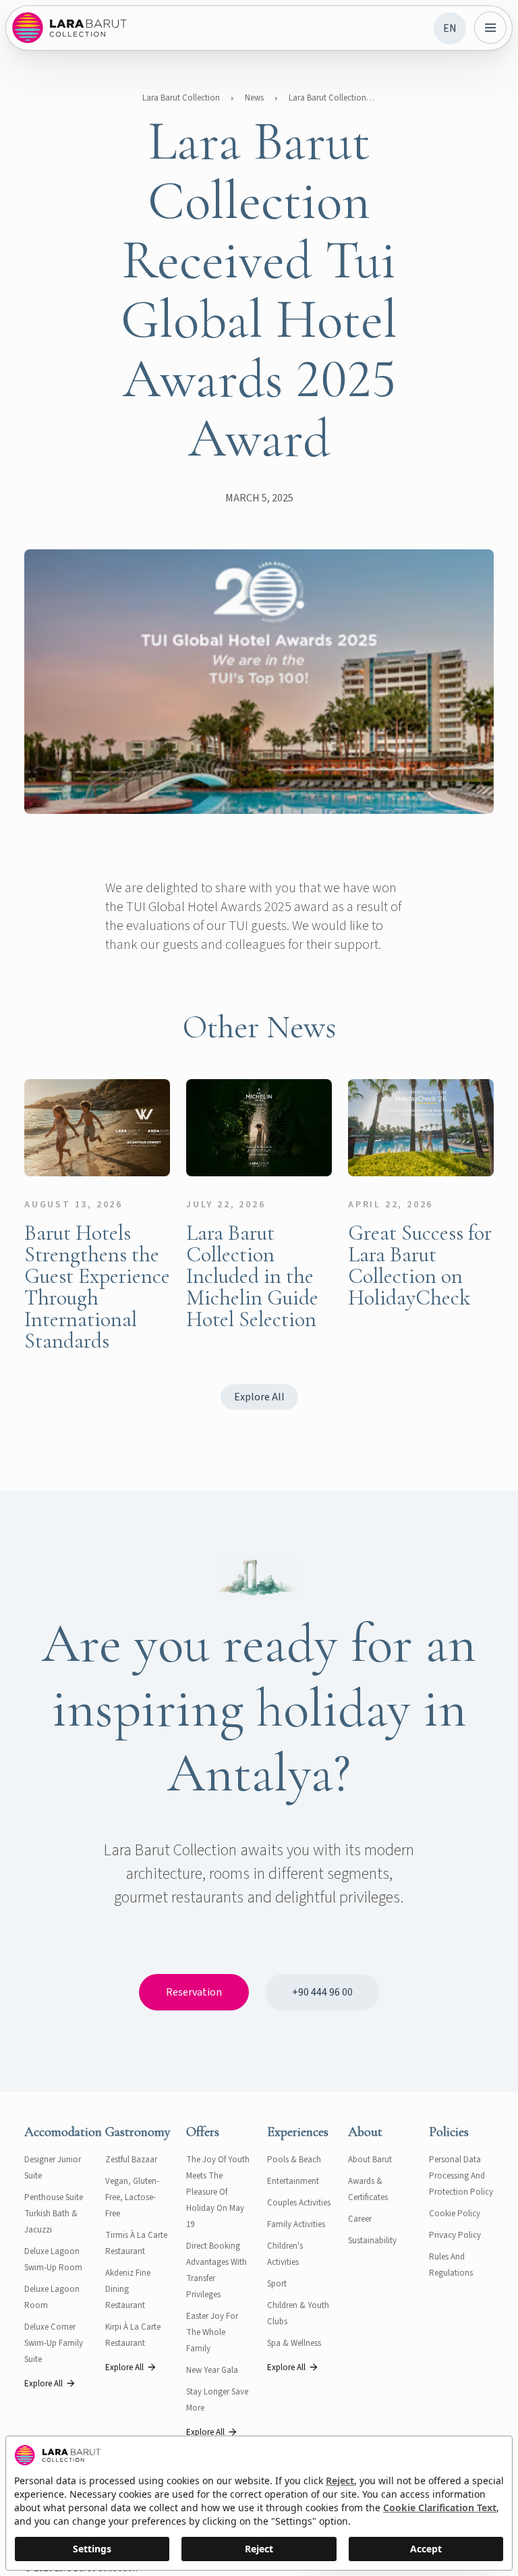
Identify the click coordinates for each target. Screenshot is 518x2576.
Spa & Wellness (294, 2343)
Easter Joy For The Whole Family (212, 2332)
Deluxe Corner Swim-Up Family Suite (54, 2343)
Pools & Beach (294, 2160)
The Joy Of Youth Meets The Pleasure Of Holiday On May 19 (218, 2192)
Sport (277, 2284)
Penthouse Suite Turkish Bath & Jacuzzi (54, 2214)
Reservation (194, 1992)
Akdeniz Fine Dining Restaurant (128, 2289)
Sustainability (372, 2241)
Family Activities (296, 2224)
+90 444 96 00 (322, 1992)
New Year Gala (212, 2370)
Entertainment (293, 2181)
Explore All (259, 1397)
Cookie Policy (455, 2214)
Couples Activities (299, 2203)
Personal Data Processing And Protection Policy (461, 2176)
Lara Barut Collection (181, 98)
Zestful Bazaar (131, 2160)
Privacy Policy (455, 2235)
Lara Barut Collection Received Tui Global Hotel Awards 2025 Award (333, 98)
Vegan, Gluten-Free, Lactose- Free (132, 2197)
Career (360, 2219)
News (254, 98)
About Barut (370, 2160)
